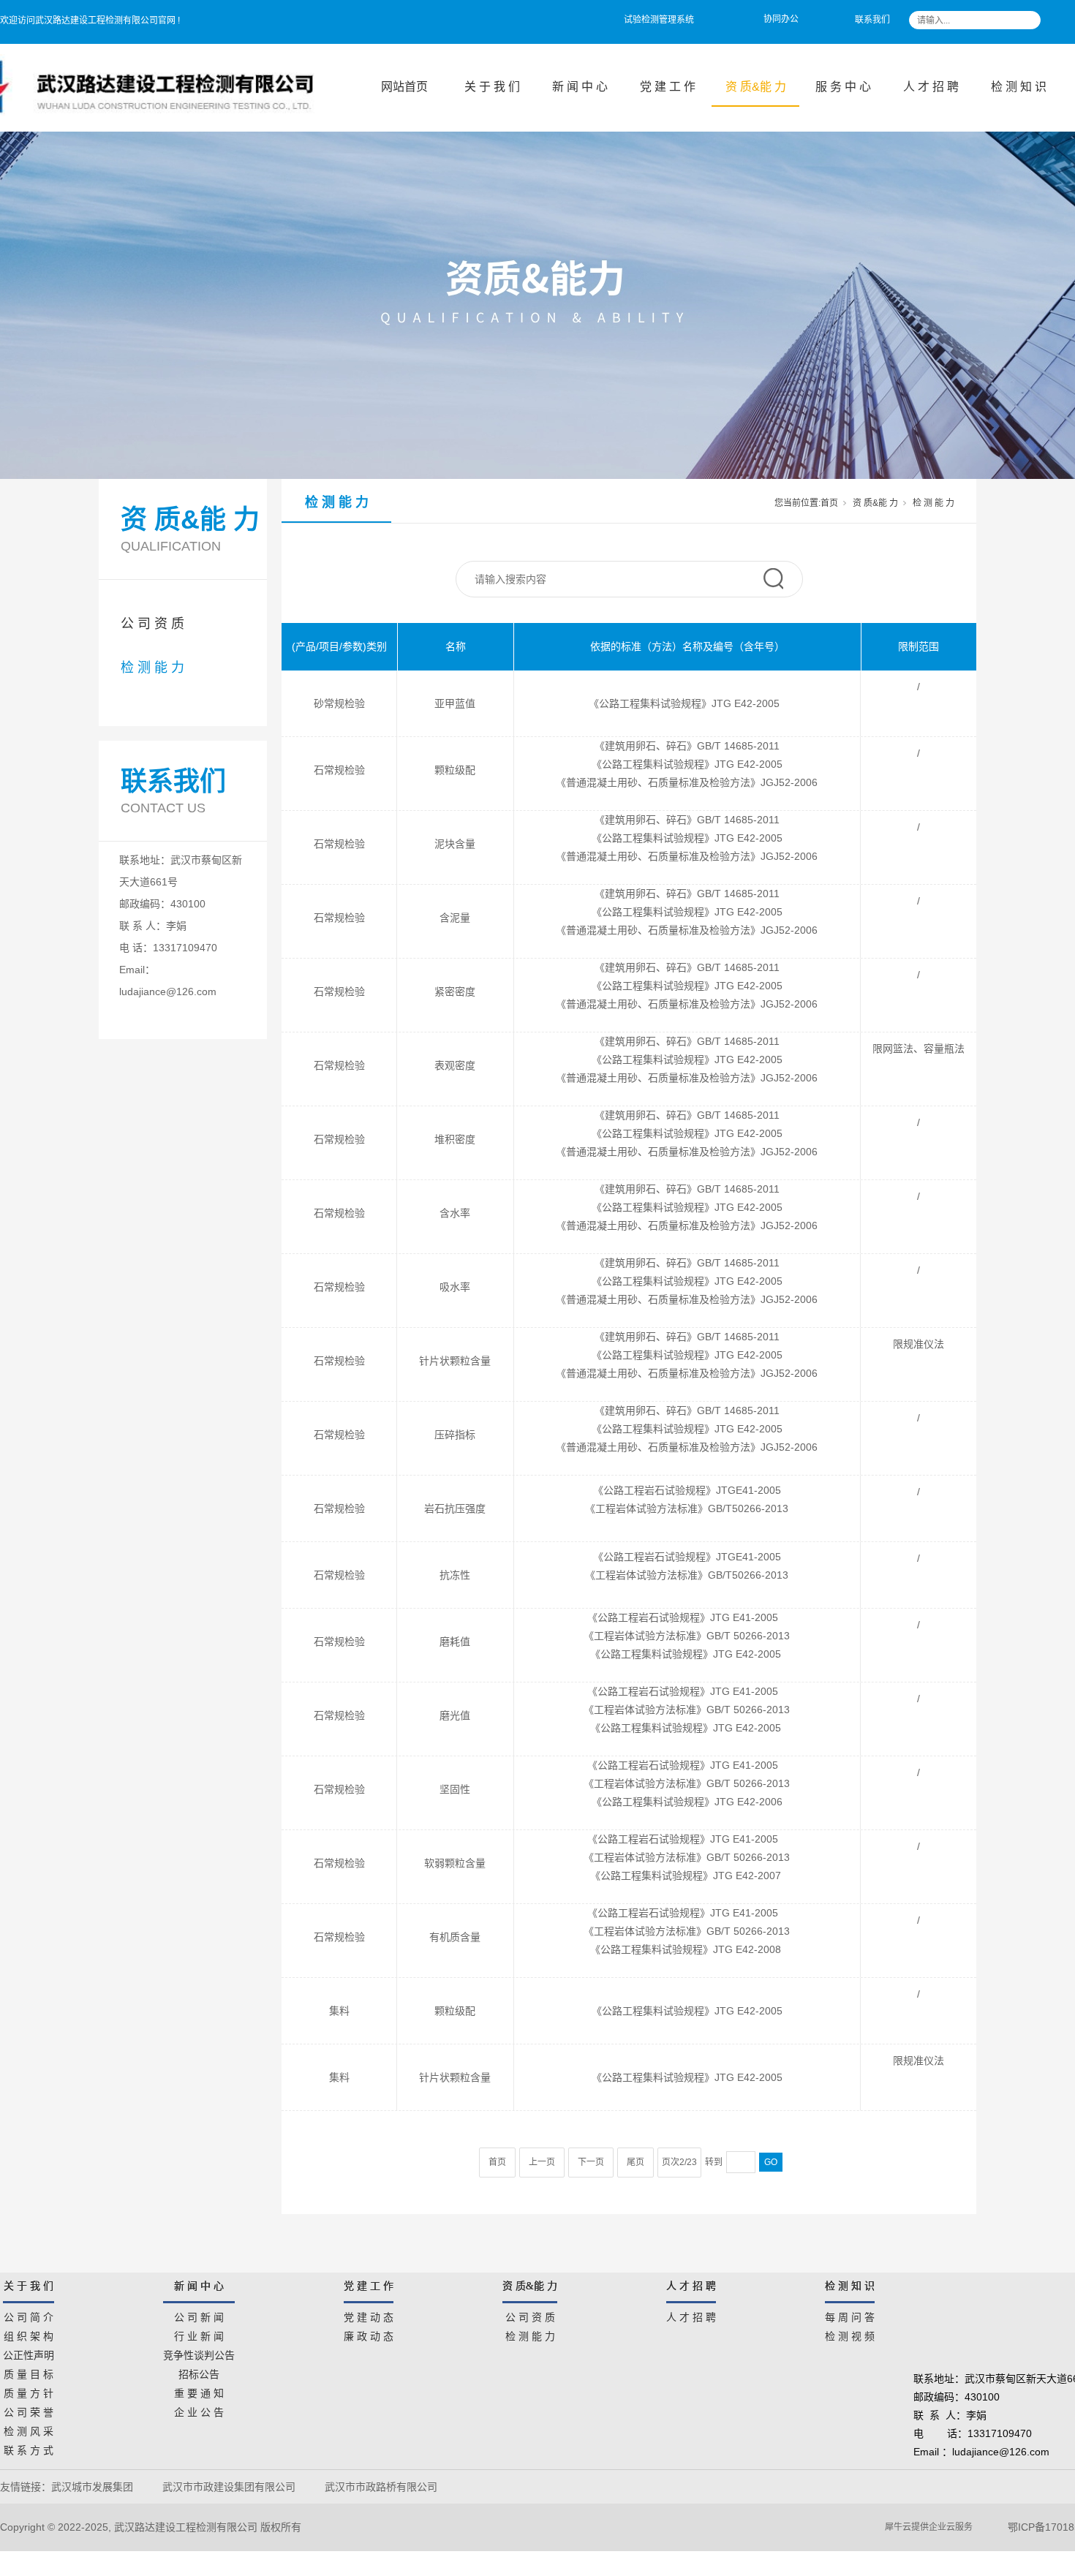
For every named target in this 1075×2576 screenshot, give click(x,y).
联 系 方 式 (29, 2448)
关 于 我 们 (492, 87)
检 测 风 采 (29, 2429)
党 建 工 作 (668, 87)
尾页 (635, 2162)
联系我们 (872, 20)
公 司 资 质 (152, 624)
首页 (829, 503)
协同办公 (781, 19)
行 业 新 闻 (199, 2334)
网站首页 (404, 87)
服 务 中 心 (843, 87)
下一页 (591, 2162)
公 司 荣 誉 (29, 2410)
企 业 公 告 (199, 2410)
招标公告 (199, 2372)
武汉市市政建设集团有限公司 (229, 2487)
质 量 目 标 (29, 2372)
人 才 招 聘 (931, 87)
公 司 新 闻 (199, 2315)
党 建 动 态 (369, 2315)
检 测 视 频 (850, 2334)
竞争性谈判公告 (199, 2353)
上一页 (542, 2162)
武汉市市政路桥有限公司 (384, 2487)
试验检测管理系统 (659, 20)
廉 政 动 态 (369, 2334)
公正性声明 (29, 2353)
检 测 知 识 (1019, 87)
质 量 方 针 (29, 2391)
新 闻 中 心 (580, 87)
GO (771, 2162)
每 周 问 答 (850, 2315)
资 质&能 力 (756, 87)
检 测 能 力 (152, 668)
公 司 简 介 (29, 2315)
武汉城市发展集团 (92, 2487)
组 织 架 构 (29, 2334)
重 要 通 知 (199, 2391)
